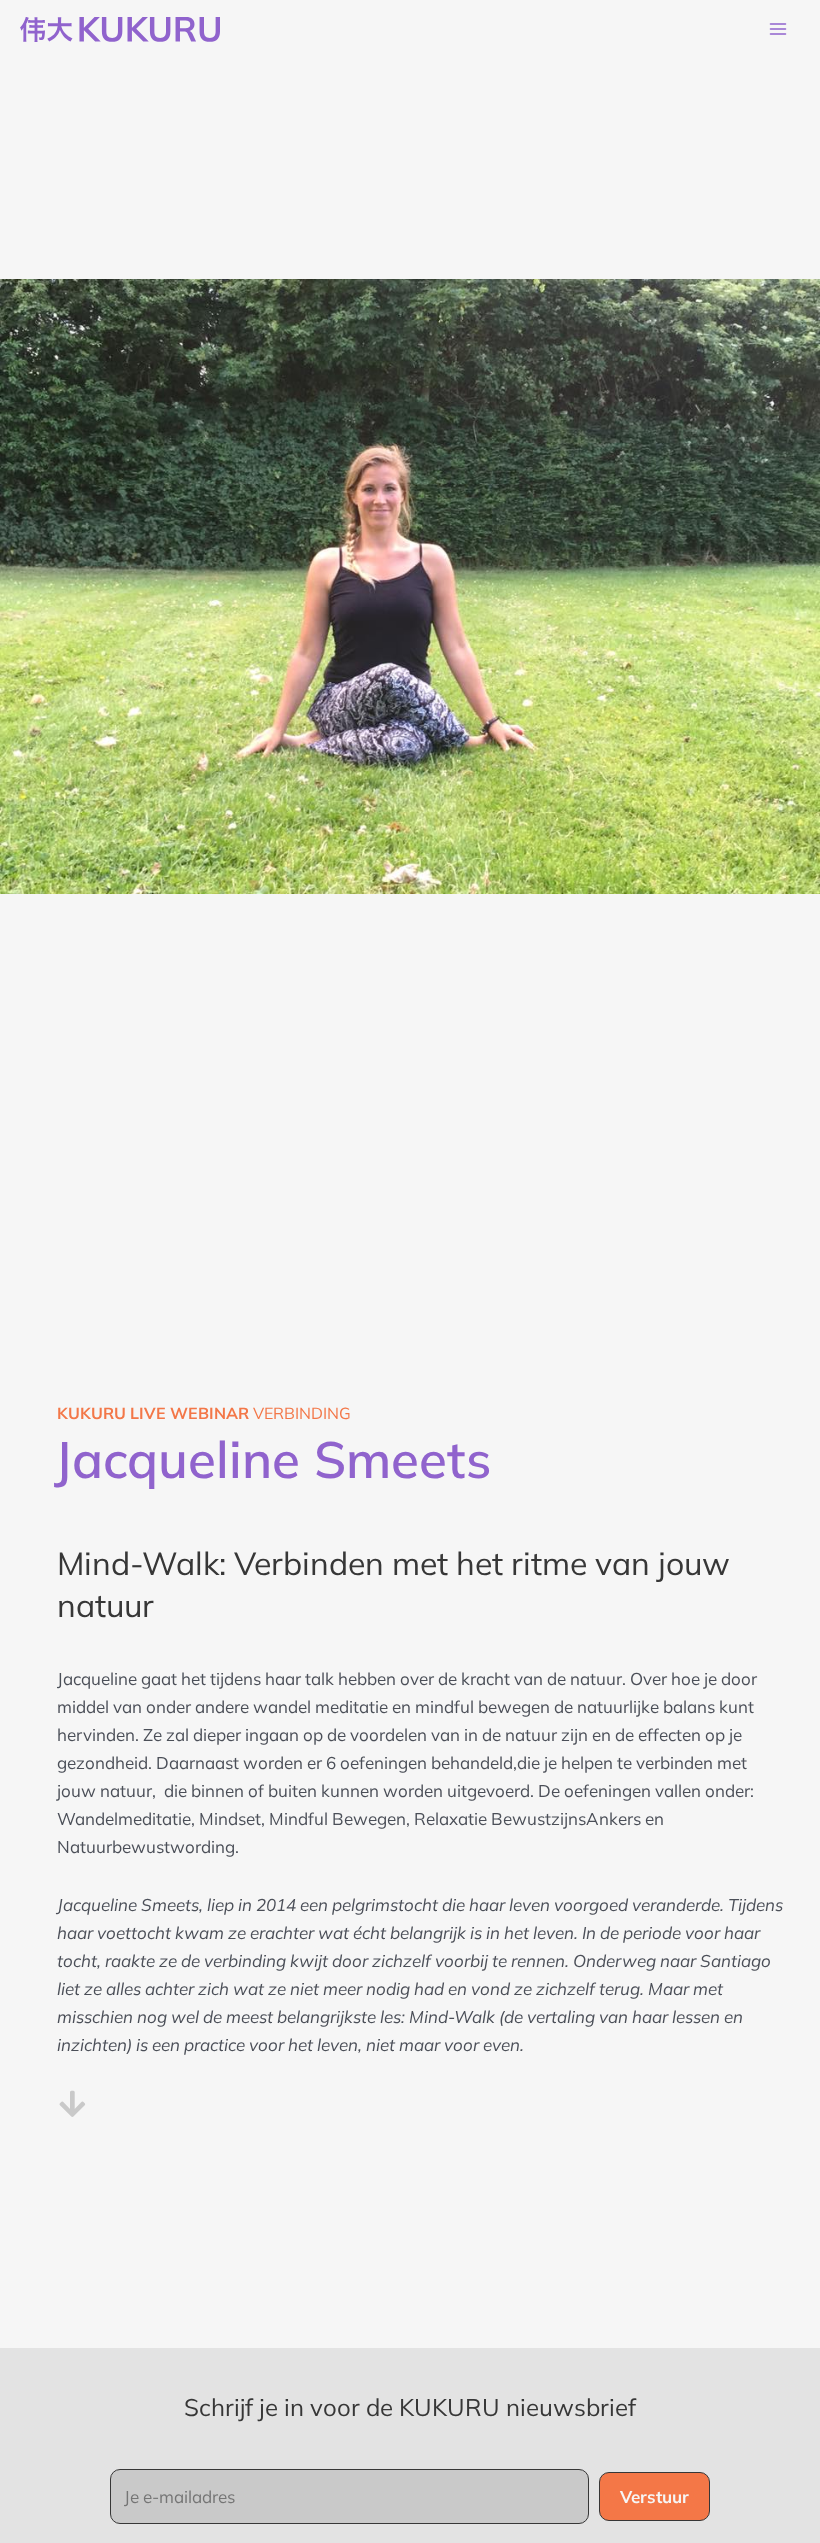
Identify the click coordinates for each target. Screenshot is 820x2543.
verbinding (204, 1413)
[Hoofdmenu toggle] (778, 30)
